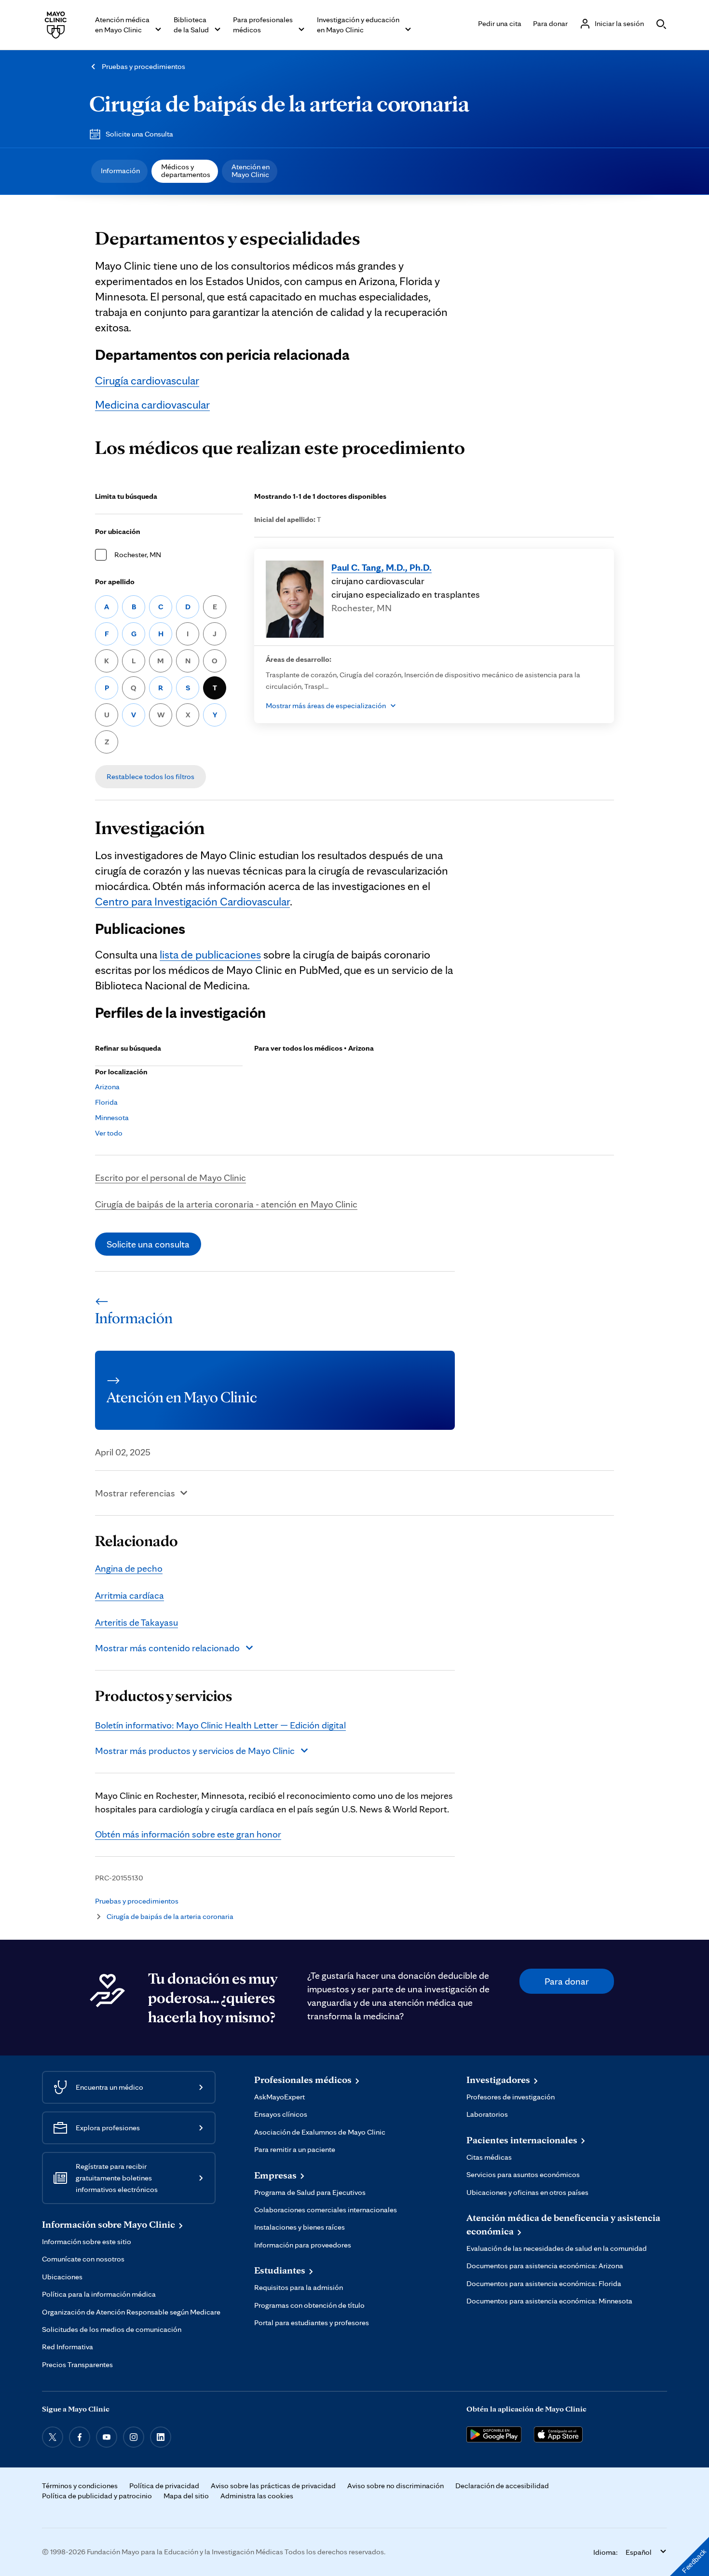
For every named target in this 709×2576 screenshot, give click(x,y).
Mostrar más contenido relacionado (167, 1648)
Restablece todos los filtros (150, 776)
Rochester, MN (138, 555)
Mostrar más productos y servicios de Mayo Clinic (195, 1751)
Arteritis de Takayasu (136, 1622)
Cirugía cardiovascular (147, 380)
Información (120, 171)
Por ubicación (118, 531)
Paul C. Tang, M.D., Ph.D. (382, 567)
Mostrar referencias (135, 1493)
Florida (106, 1102)
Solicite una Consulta (139, 134)
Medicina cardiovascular (152, 404)
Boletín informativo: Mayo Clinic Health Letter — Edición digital (220, 1725)
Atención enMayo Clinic (251, 171)
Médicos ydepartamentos (186, 171)
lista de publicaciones (210, 954)
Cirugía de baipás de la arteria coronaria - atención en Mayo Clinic (226, 1204)
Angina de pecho (129, 1568)
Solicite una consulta (148, 1244)
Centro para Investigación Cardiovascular (192, 901)
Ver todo (109, 1133)
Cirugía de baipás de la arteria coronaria (279, 103)
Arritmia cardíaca (130, 1595)
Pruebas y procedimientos (143, 66)
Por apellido (115, 582)
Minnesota (112, 1117)
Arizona (107, 1087)
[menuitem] (119, 171)
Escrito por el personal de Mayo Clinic (170, 1178)
